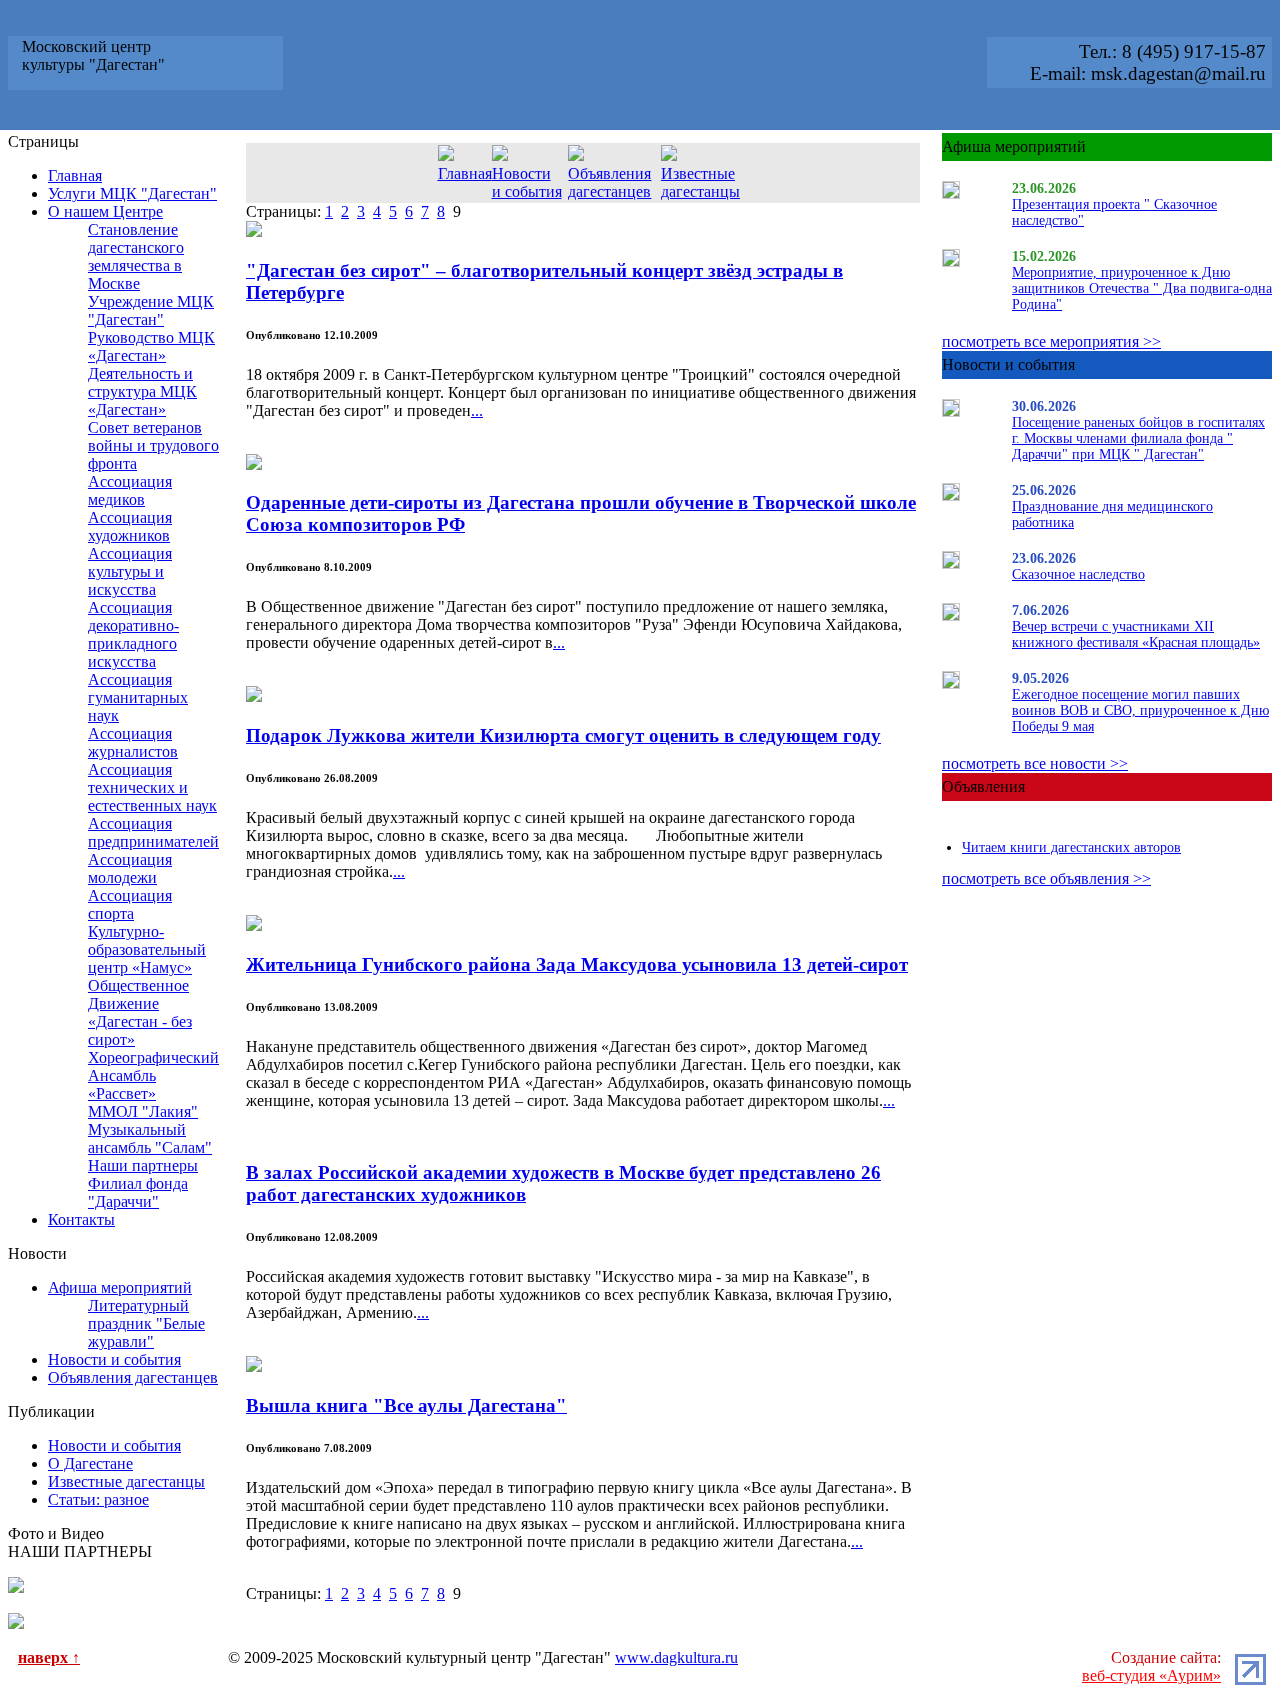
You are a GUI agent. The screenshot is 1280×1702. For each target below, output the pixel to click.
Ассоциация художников (130, 526)
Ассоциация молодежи (130, 868)
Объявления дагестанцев (133, 1377)
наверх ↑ (49, 1657)
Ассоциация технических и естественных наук (152, 787)
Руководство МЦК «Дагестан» (151, 346)
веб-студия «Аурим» (1151, 1675)
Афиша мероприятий (120, 1287)
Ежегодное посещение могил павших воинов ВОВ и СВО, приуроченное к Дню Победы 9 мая (1140, 710)
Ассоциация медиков (130, 490)
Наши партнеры (143, 1165)
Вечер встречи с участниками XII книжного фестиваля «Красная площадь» (1136, 634)
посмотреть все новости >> (1035, 763)
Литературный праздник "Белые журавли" (146, 1323)
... (477, 410)
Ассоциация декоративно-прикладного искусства (133, 634)
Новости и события (114, 1359)
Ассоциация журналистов (133, 742)
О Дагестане (90, 1463)
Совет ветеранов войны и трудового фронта (153, 445)
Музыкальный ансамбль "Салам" (150, 1138)
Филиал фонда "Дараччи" (138, 1192)
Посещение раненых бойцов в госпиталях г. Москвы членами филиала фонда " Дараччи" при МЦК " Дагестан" (1138, 438)
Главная (75, 175)
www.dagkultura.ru (676, 1657)
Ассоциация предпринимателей (153, 832)
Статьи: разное (98, 1499)
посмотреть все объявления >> (1046, 878)
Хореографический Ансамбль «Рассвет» (153, 1075)
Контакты (81, 1219)
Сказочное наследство (1078, 574)
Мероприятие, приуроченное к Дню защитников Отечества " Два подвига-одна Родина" (1142, 288)
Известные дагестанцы (126, 1481)
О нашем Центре (105, 211)
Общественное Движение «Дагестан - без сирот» (140, 1012)
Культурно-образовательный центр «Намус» (147, 949)
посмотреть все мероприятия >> (1051, 341)
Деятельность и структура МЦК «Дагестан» (142, 391)
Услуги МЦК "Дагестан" (132, 193)
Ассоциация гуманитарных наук (138, 697)
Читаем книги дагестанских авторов (1071, 847)
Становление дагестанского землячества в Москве (136, 256)
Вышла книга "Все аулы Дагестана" (406, 1405)
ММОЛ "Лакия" (143, 1111)
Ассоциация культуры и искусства (130, 571)
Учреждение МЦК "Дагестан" (151, 310)
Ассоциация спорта (130, 904)
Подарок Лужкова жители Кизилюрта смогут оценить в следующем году (563, 735)
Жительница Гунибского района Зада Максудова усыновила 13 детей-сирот (577, 964)
